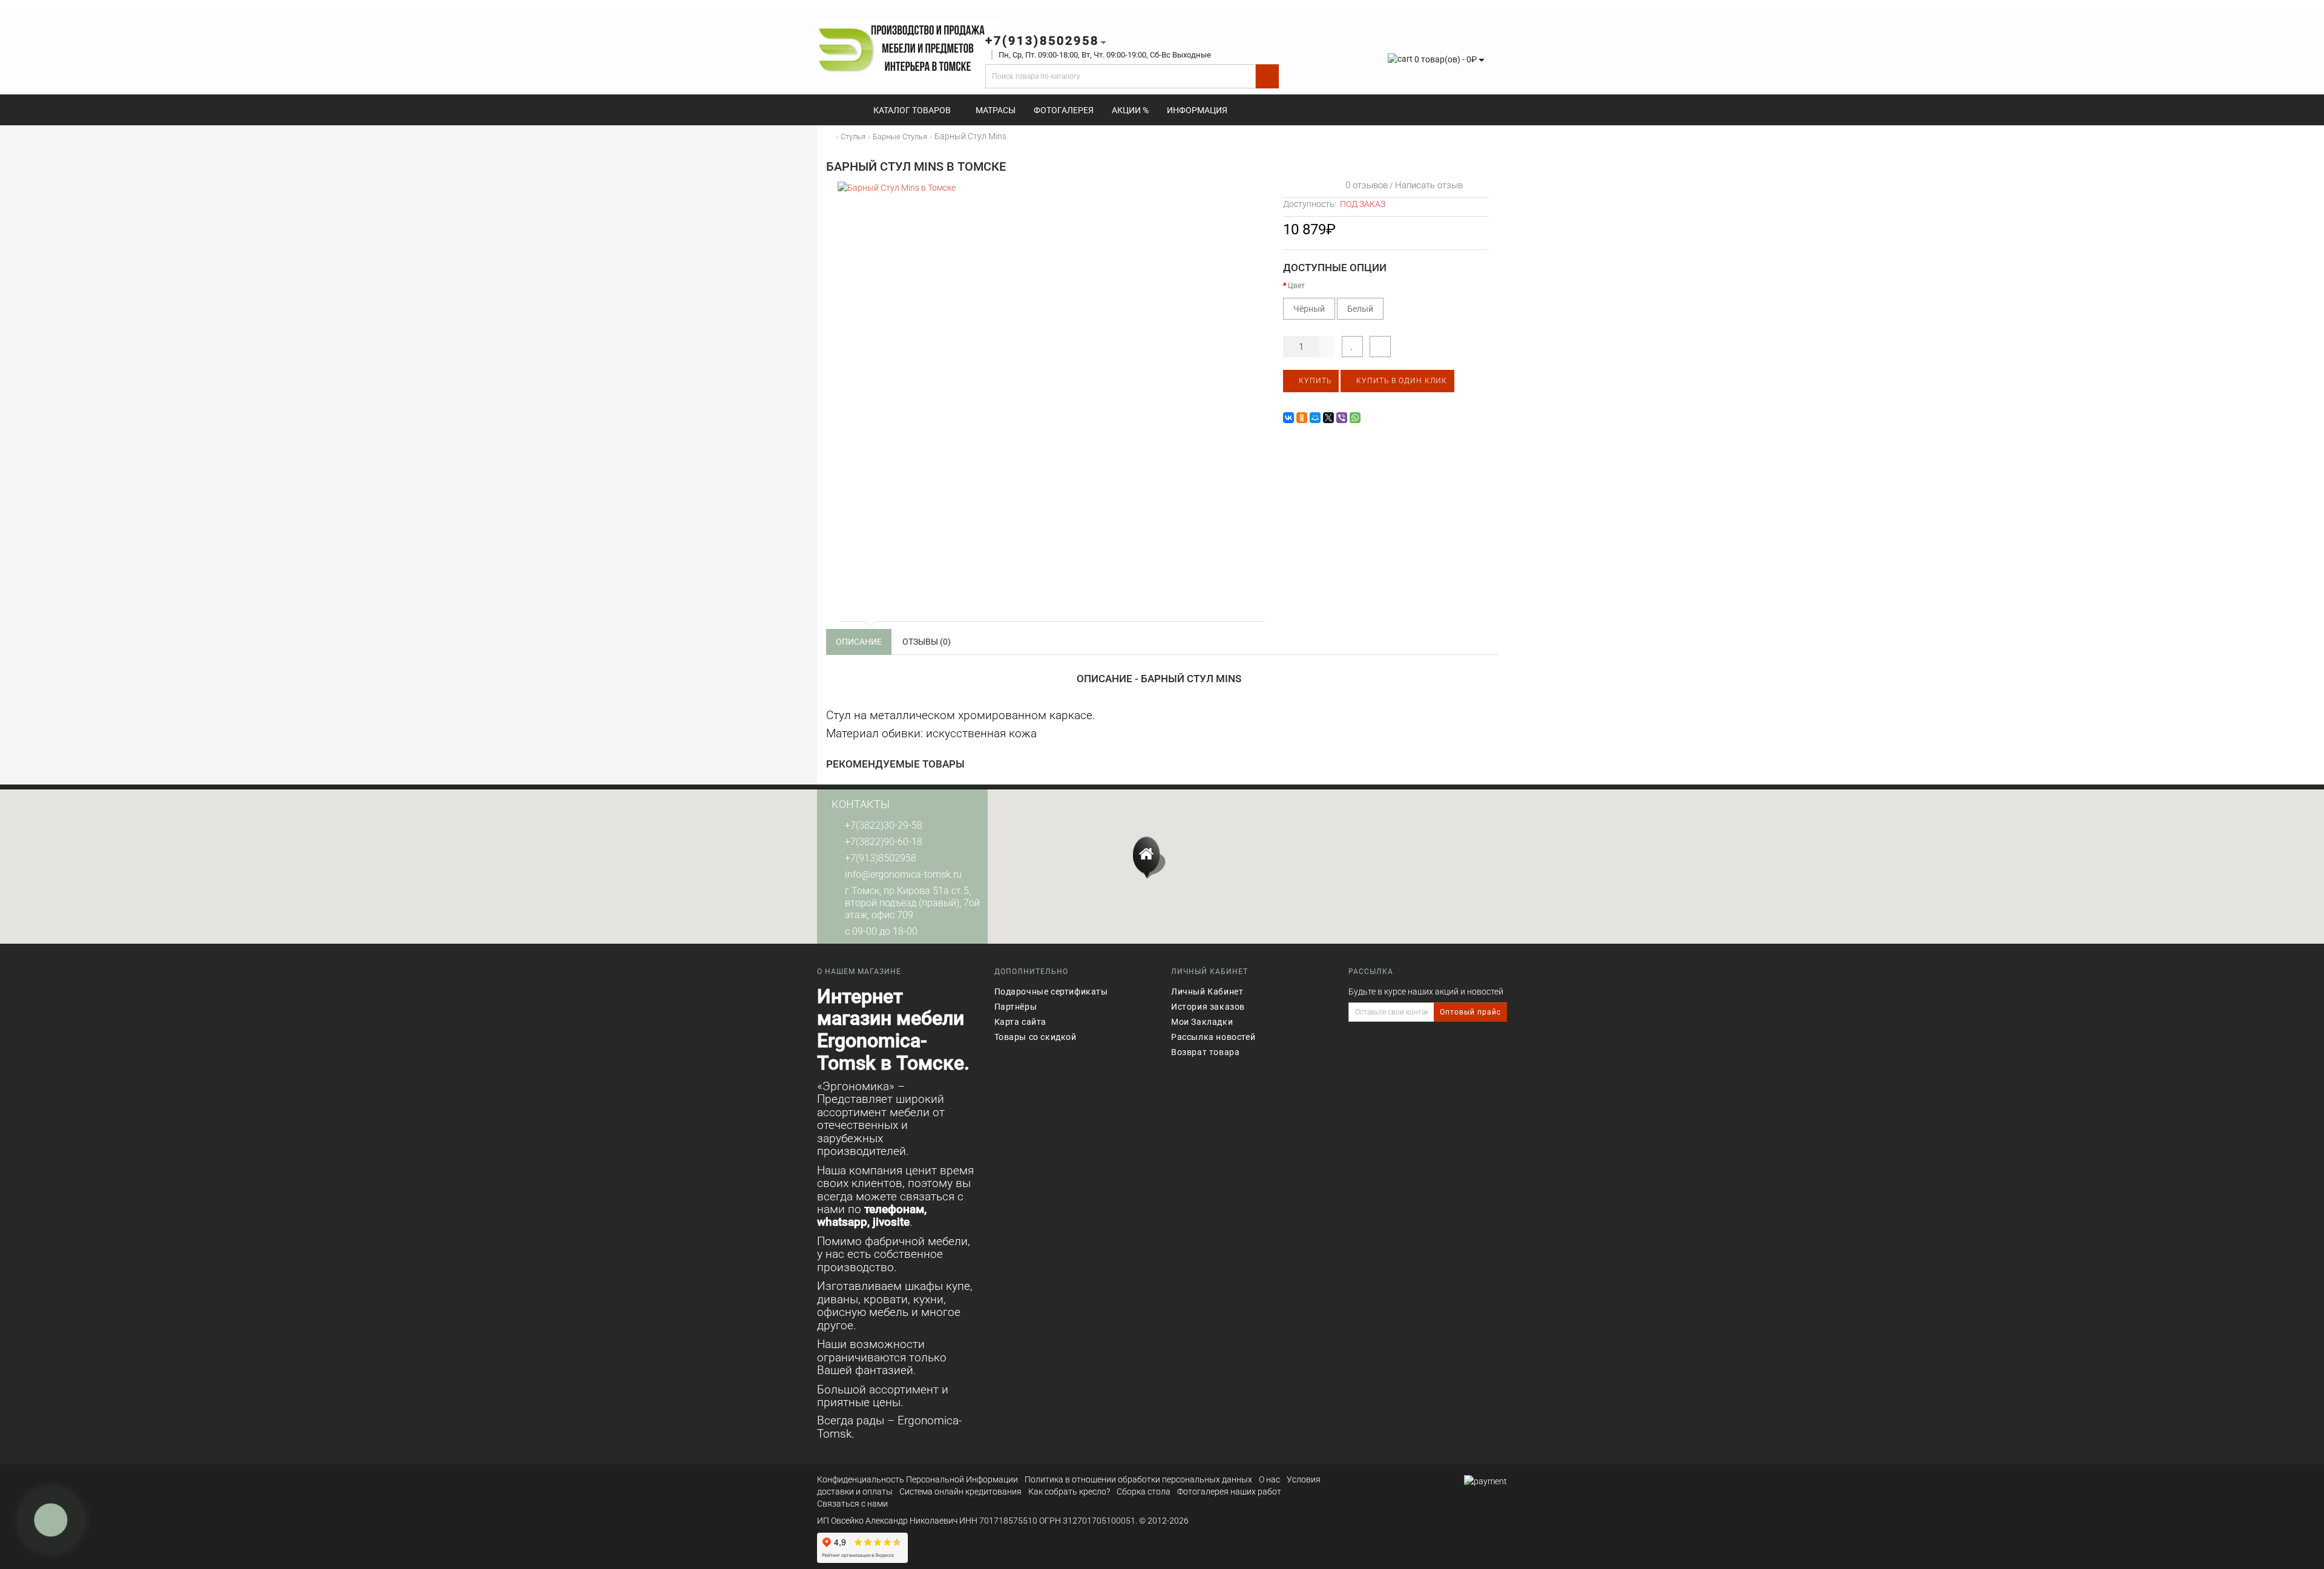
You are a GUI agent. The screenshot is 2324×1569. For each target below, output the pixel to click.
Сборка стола (1144, 1492)
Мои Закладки (1202, 1022)
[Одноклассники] (1302, 418)
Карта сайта (1021, 1022)
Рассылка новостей (1213, 1037)
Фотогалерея (1064, 110)
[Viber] (1342, 418)
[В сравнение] (1380, 347)
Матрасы (996, 110)
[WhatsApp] (1355, 418)
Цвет (1296, 286)
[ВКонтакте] (1288, 418)
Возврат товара (1205, 1052)
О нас (1269, 1479)
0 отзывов (1364, 185)
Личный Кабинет (1207, 992)
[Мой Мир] (1315, 418)
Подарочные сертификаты (1051, 992)
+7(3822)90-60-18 (884, 842)
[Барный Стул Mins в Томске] (1050, 394)
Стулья (853, 137)
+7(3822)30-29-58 (884, 825)
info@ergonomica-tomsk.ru (903, 874)
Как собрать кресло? (1069, 1492)
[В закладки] (1352, 347)
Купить (1314, 381)
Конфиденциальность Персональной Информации (917, 1479)
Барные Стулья (900, 137)
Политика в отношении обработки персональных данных (1138, 1479)
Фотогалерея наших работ (1229, 1492)
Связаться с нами (852, 1504)
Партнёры (1016, 1007)
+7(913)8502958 (881, 858)
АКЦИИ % (1130, 110)
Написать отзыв (1429, 185)
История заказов (1208, 1007)
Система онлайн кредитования (960, 1492)
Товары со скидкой (1036, 1037)
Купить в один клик (1400, 381)
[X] (1328, 418)
